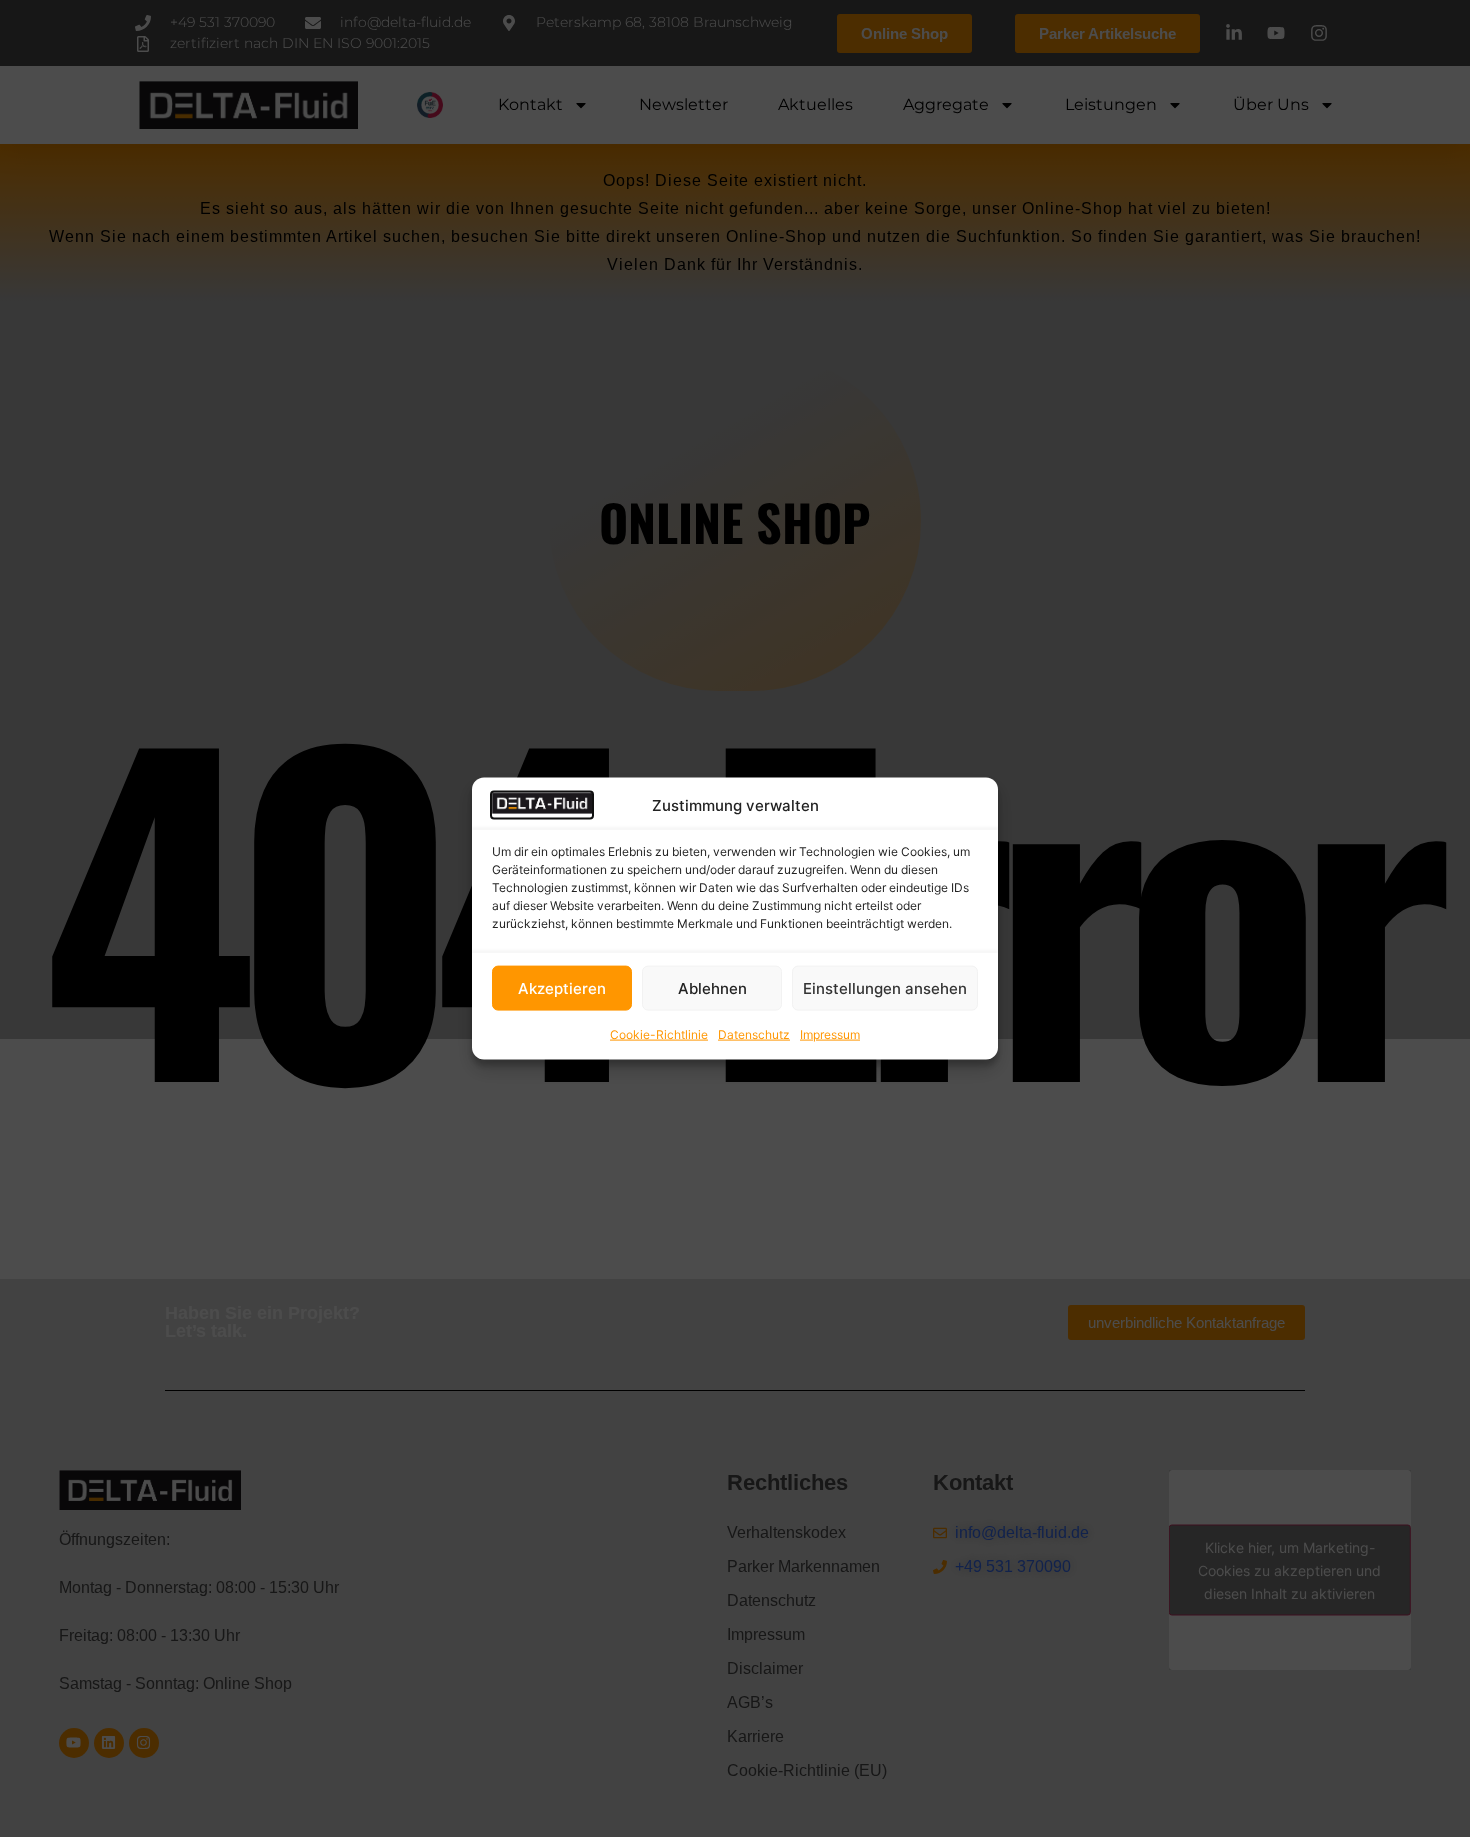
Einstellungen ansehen (885, 987)
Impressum (830, 1034)
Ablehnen (712, 987)
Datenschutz (754, 1034)
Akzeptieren (562, 987)
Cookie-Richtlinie (659, 1034)
